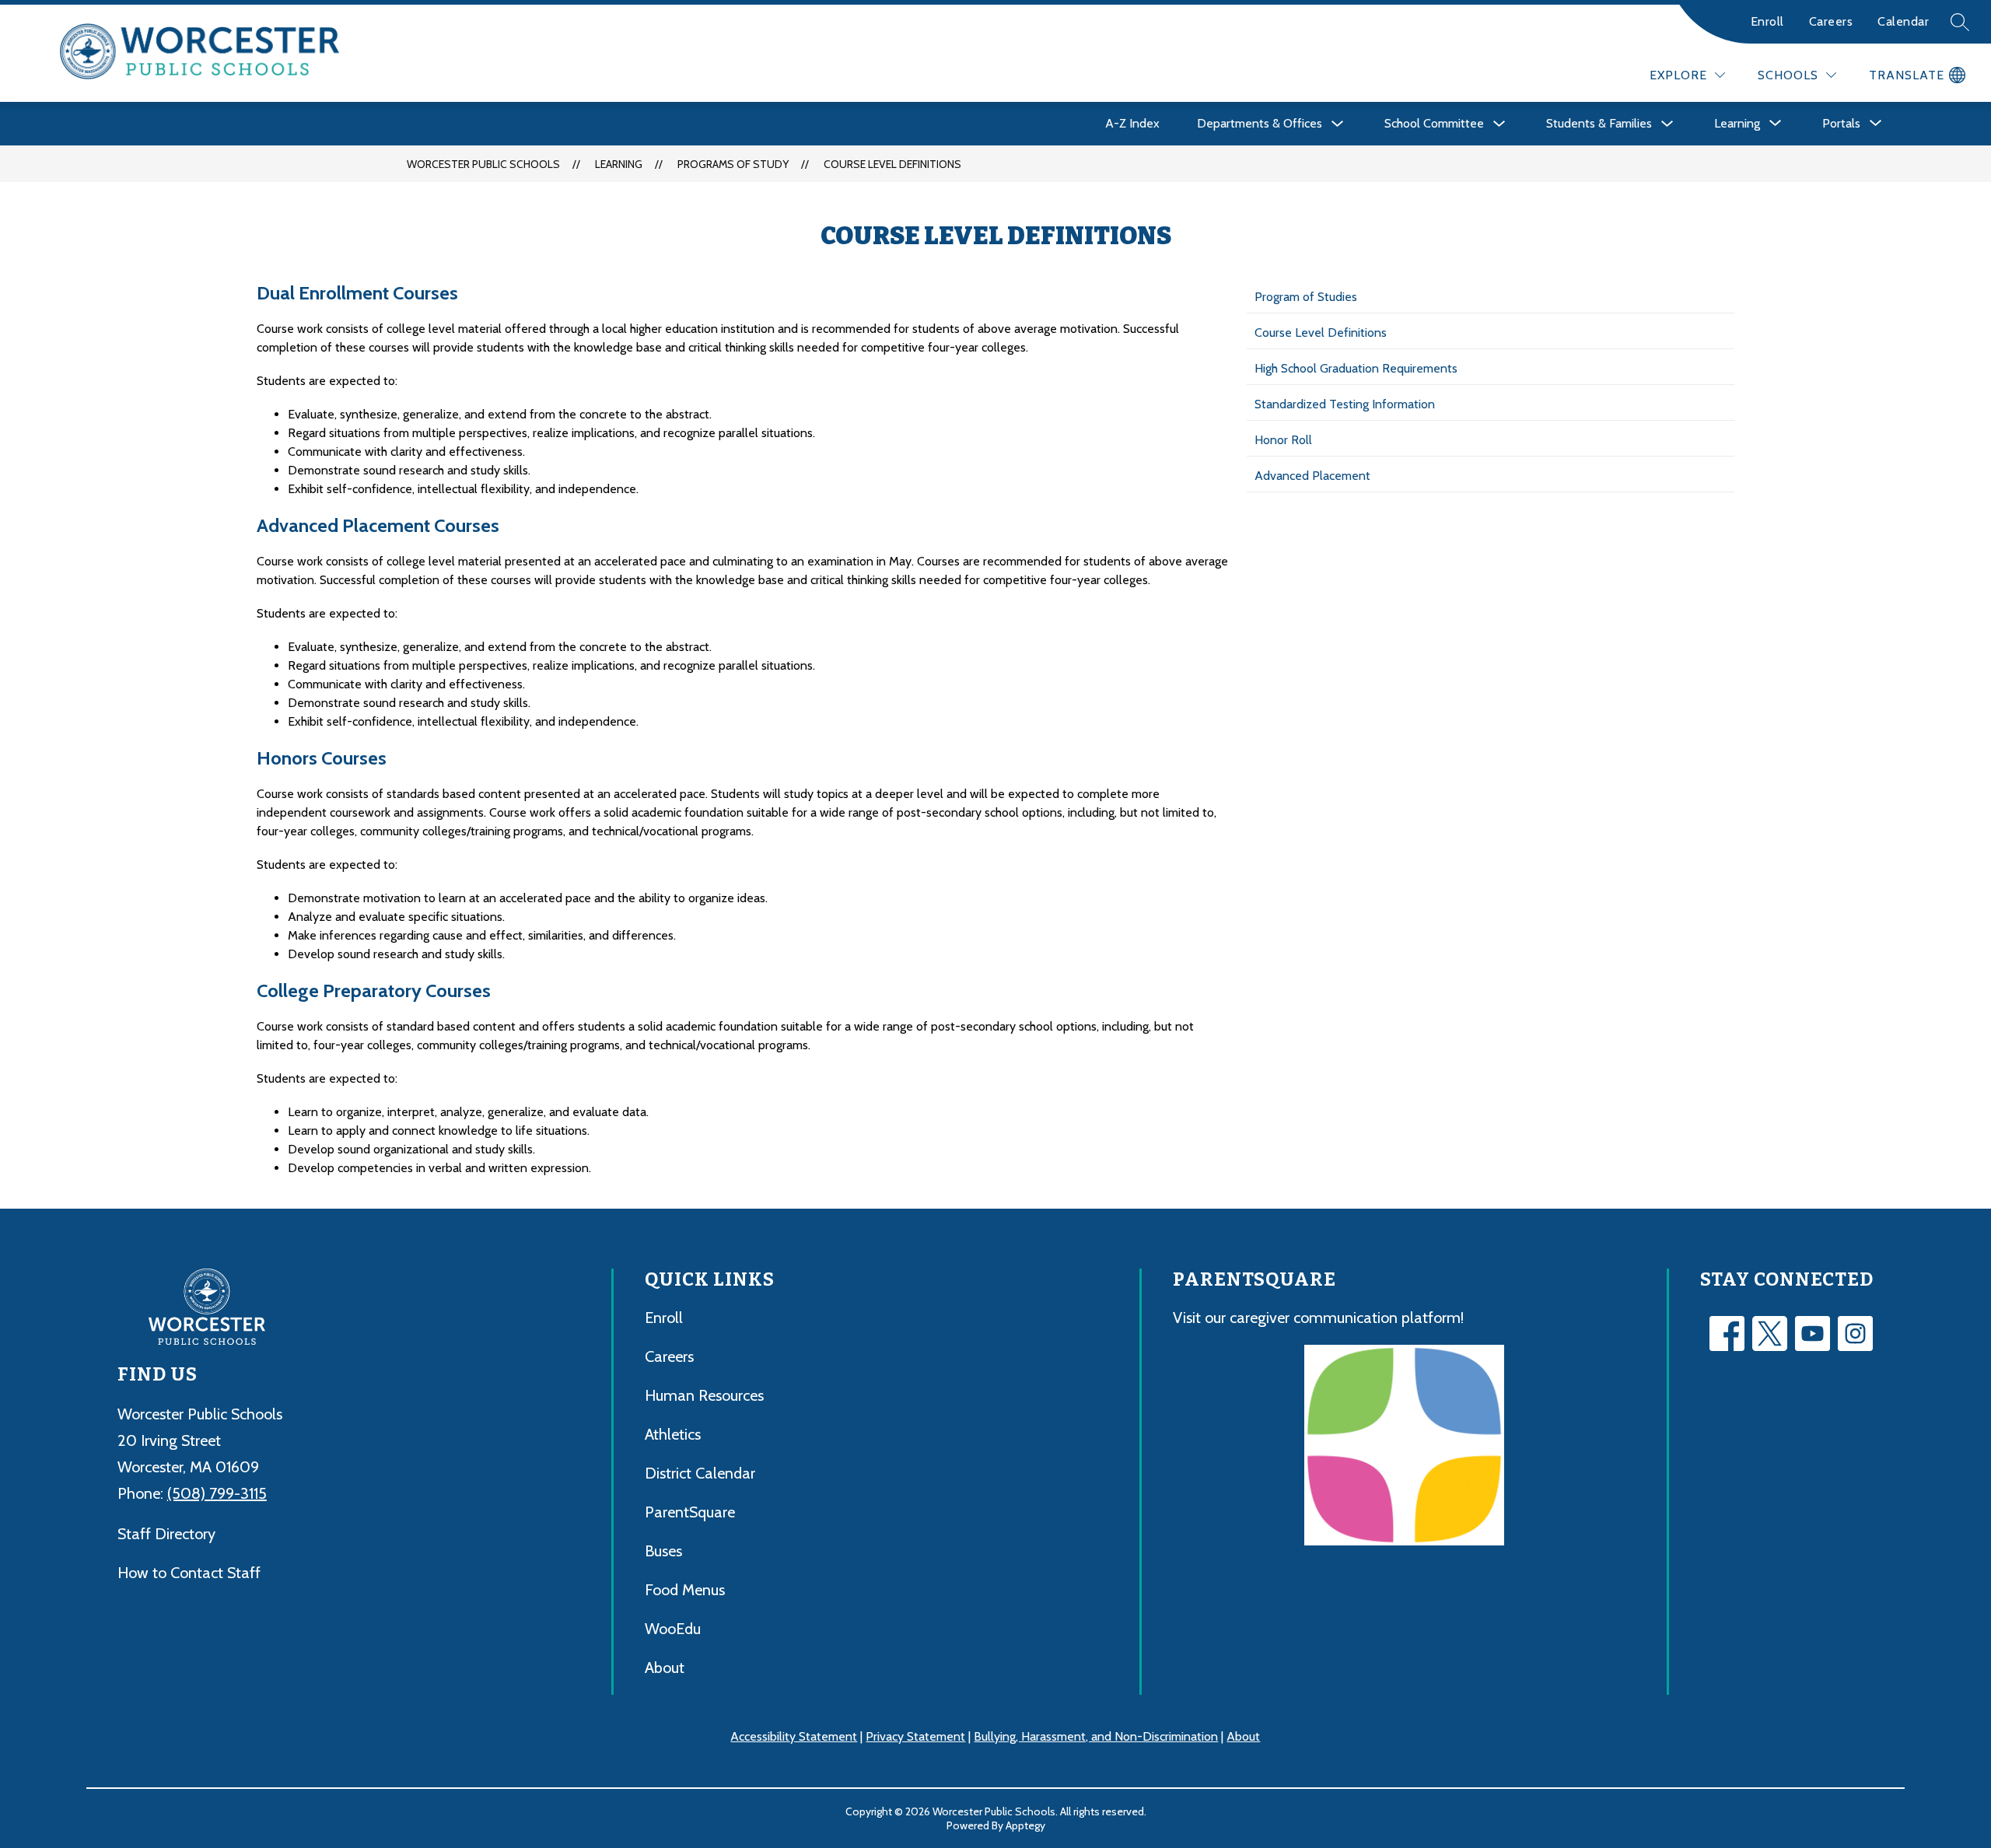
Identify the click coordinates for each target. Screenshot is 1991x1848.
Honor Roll (1283, 440)
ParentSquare (690, 1512)
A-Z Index (1132, 123)
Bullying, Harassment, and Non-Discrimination (1096, 1736)
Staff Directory (166, 1534)
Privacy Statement (915, 1736)
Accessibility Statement (794, 1736)
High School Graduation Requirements (1356, 368)
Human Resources (704, 1395)
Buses (663, 1551)
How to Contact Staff (189, 1573)
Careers (1831, 21)
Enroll (1767, 21)
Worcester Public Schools (483, 164)
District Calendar (700, 1473)
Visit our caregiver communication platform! (1318, 1318)
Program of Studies (1306, 297)
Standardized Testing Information (1345, 404)
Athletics (673, 1434)
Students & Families (1599, 123)
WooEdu (673, 1629)
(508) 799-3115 (217, 1493)
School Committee (1434, 123)
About (665, 1668)
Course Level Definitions (892, 164)
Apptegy (1025, 1825)
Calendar (1903, 21)
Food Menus (685, 1590)
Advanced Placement (1312, 476)
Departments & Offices (1260, 123)
